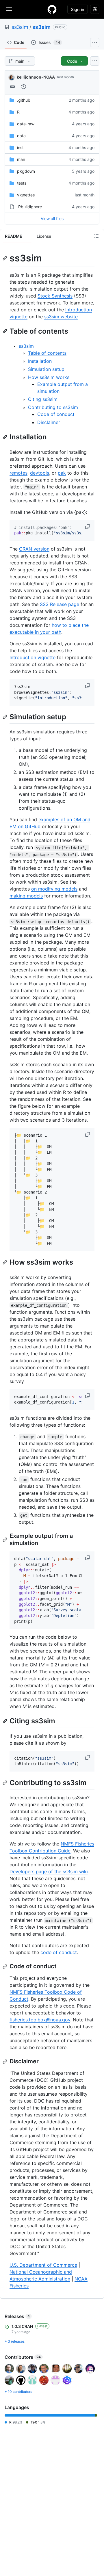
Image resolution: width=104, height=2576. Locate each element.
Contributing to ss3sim (53, 407)
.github (24, 100)
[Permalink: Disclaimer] (5, 2062)
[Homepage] (52, 9)
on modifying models (54, 889)
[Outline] (96, 236)
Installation (40, 361)
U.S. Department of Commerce (43, 2265)
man (21, 159)
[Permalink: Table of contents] (5, 331)
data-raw (26, 124)
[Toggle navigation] (9, 9)
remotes (18, 473)
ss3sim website (61, 317)
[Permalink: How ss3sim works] (5, 1262)
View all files (52, 219)
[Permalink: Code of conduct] (5, 1967)
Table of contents (47, 353)
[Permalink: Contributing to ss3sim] (5, 1783)
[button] (88, 527)
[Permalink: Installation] (5, 437)
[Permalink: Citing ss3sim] (5, 1721)
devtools (40, 473)
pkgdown (26, 171)
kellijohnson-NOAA (36, 77)
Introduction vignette (32, 657)
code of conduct (59, 1952)
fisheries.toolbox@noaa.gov (40, 2020)
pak (62, 473)
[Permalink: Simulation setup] (5, 717)
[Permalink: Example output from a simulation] (5, 1540)
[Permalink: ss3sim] (5, 258)
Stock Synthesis (55, 296)
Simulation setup (46, 369)
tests (22, 183)
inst (20, 147)
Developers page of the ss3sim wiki (49, 1871)
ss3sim (20, 27)
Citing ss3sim (43, 399)
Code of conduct (56, 414)
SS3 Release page (60, 604)
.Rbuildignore (29, 207)
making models (26, 896)
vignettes (26, 195)
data (21, 136)
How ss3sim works (49, 377)
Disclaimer (49, 422)
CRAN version (34, 549)
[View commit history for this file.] (24, 87)
